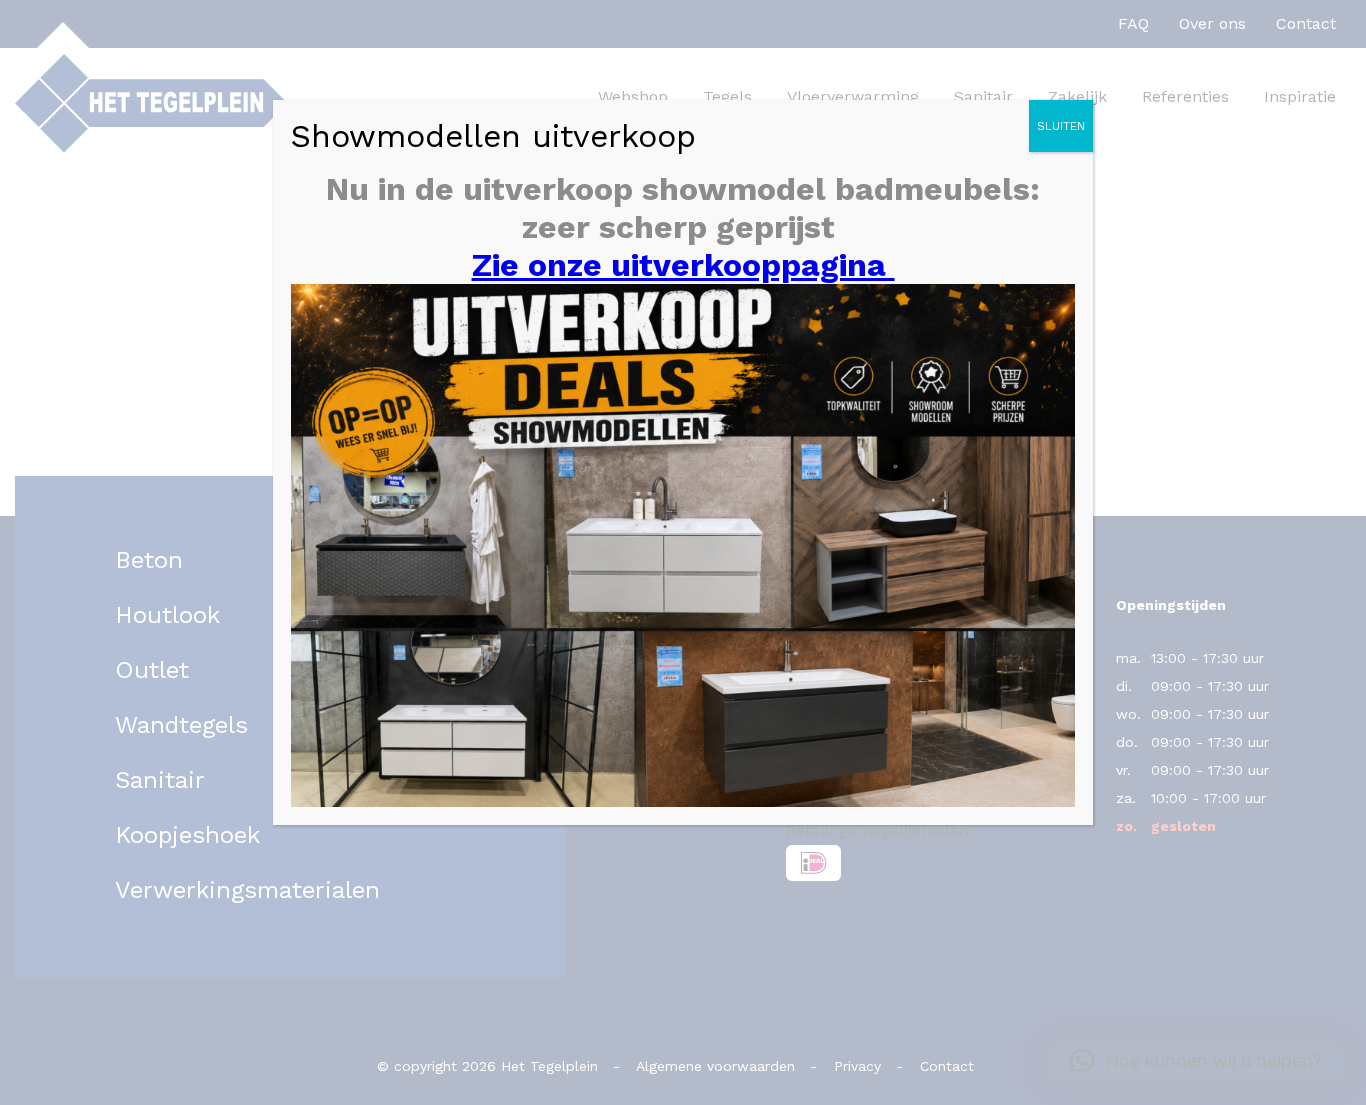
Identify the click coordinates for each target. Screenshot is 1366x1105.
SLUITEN (1061, 126)
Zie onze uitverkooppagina (683, 265)
